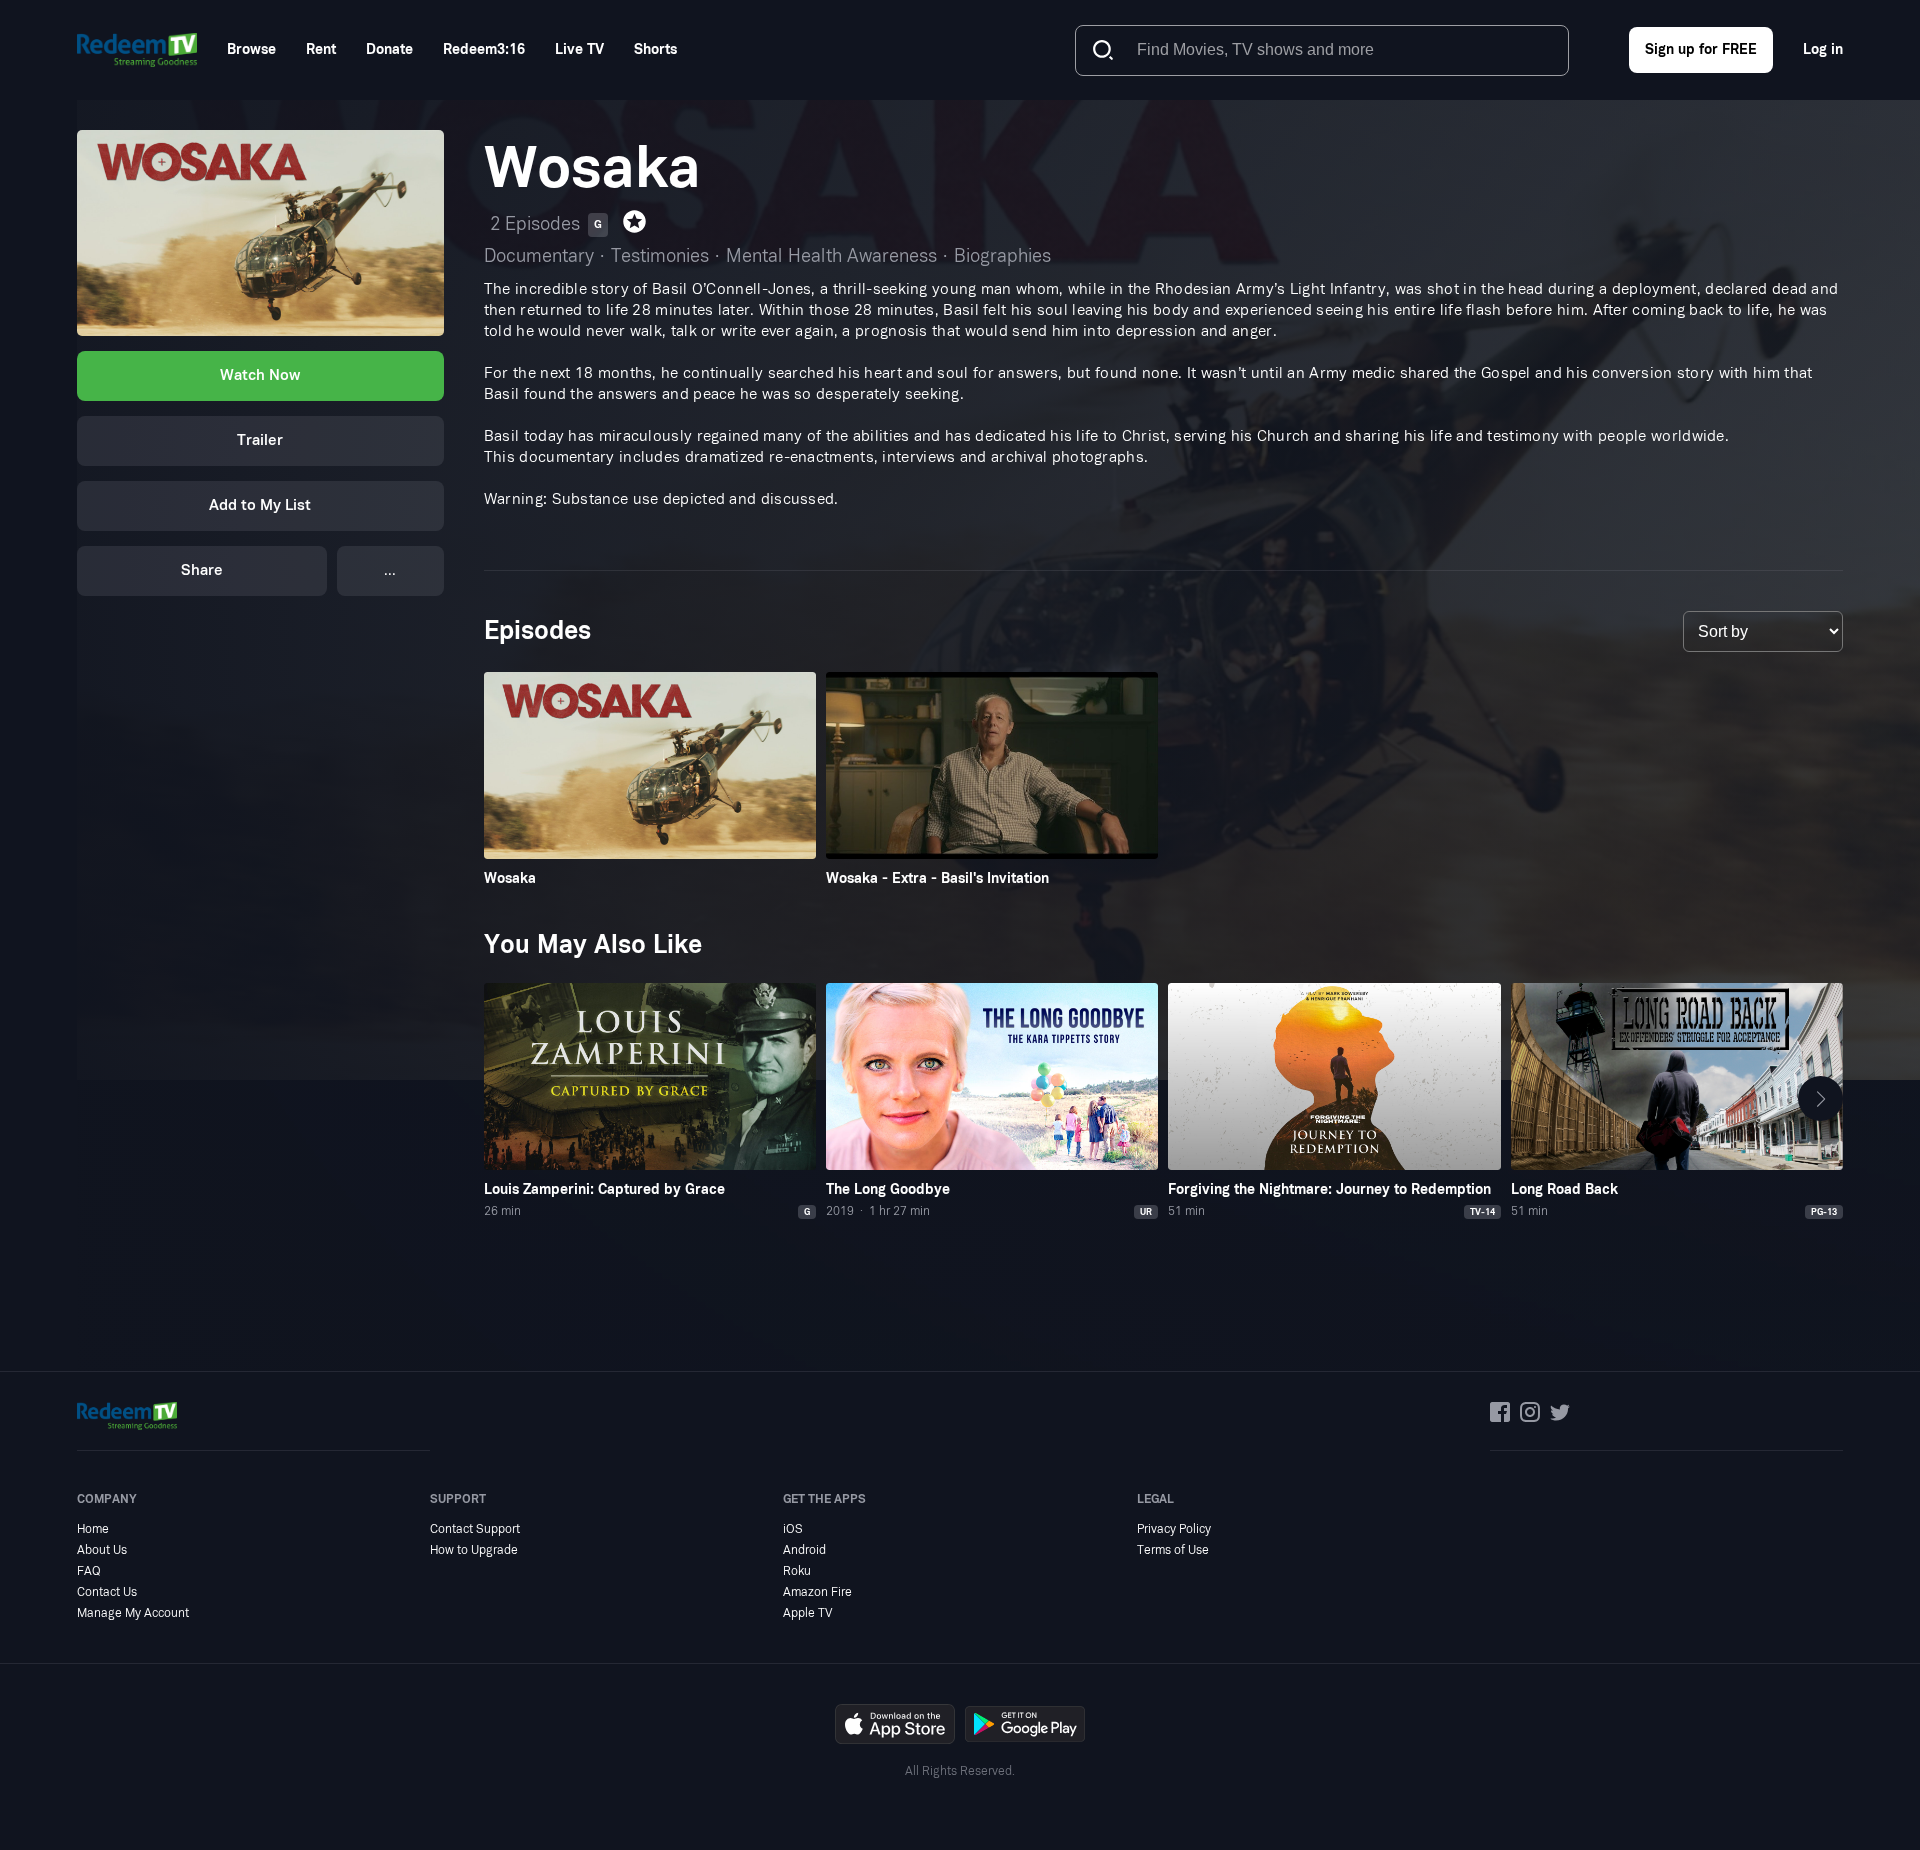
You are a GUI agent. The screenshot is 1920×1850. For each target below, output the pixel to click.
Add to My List (260, 505)
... (390, 570)
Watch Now (260, 375)
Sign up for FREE (1701, 49)
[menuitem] (251, 49)
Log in (1823, 49)
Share (202, 570)
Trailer (260, 440)
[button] (1820, 1099)
